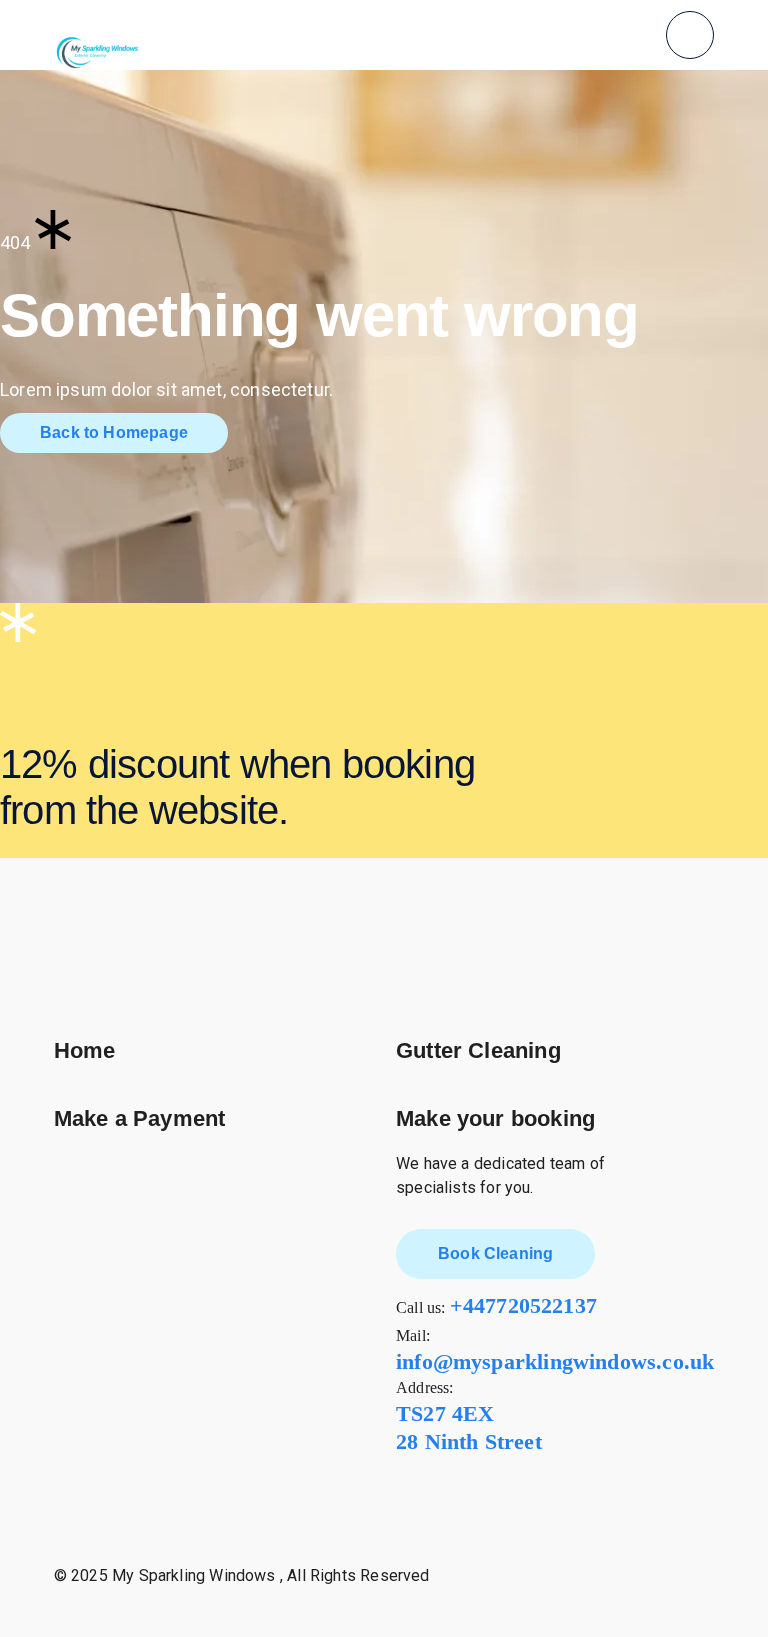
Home (85, 1050)
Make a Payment (140, 1118)
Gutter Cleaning (478, 1050)
